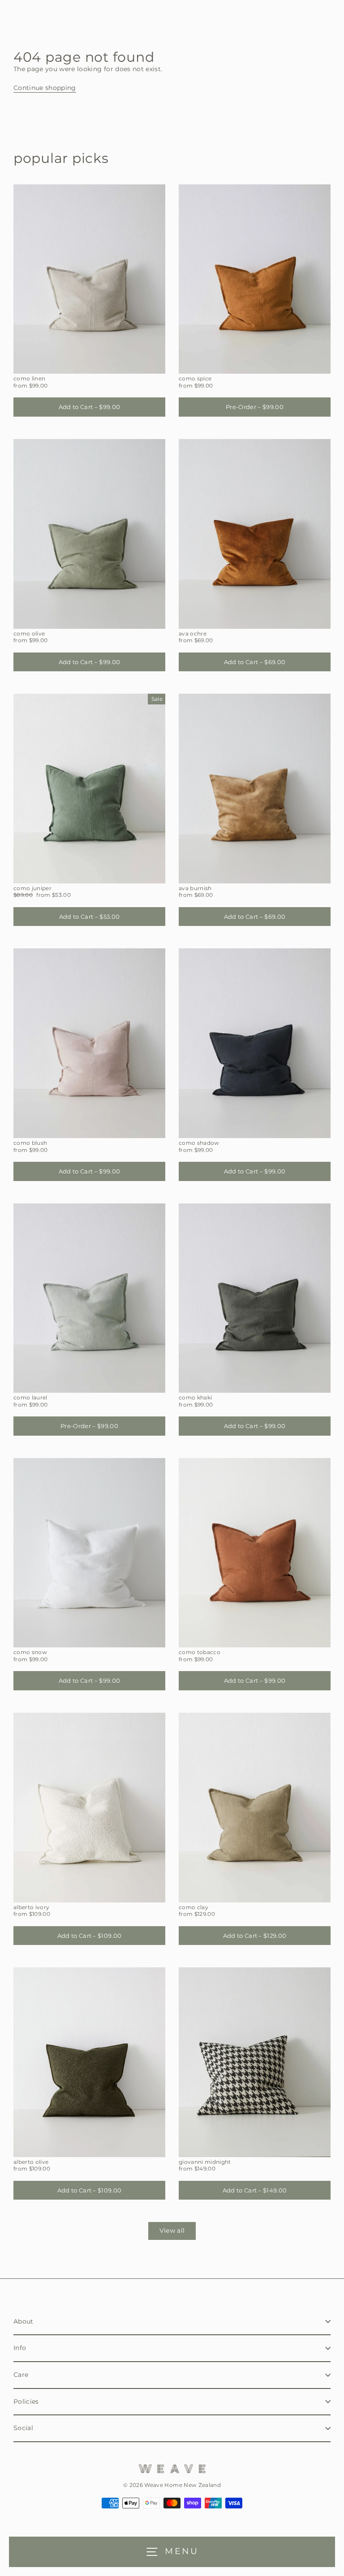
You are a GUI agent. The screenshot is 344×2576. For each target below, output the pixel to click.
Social (23, 2428)
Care (21, 2375)
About (24, 2321)
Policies (26, 2401)
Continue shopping (45, 88)
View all (172, 2231)
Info (20, 2348)
